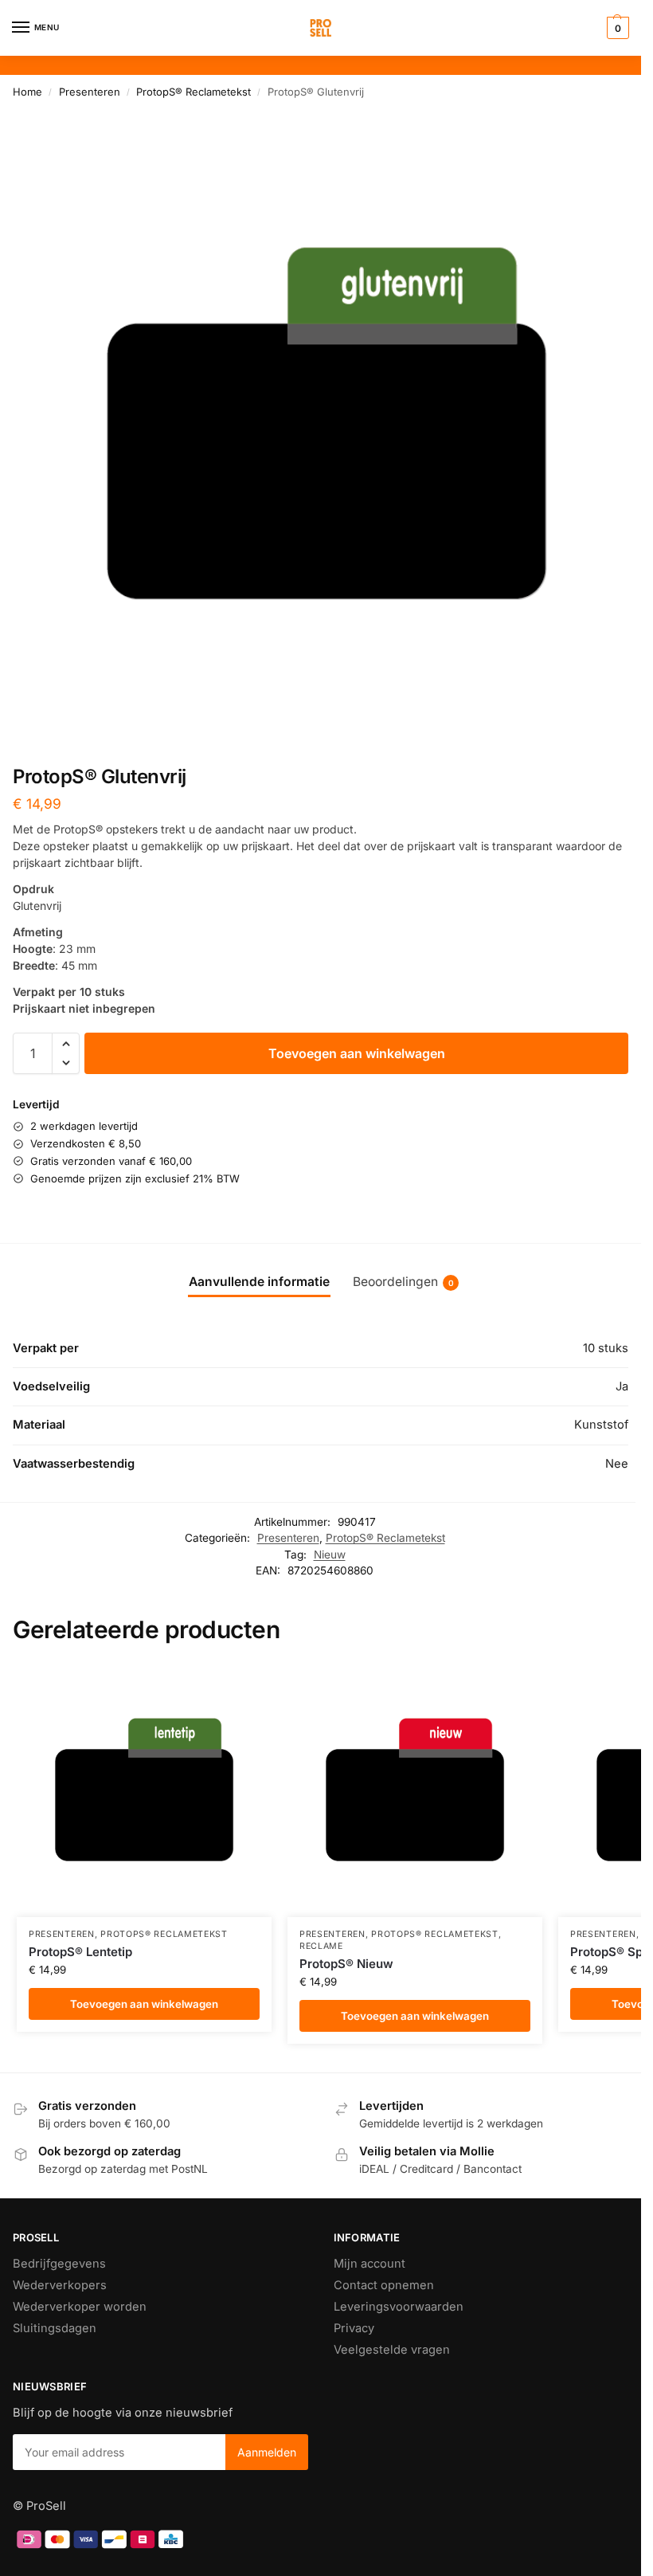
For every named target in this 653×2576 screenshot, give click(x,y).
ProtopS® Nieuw (346, 1964)
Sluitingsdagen (55, 2328)
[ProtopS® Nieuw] (415, 1790)
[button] (616, 28)
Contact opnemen (384, 2285)
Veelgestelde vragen (392, 2350)
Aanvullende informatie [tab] (259, 1282)
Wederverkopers (60, 2285)
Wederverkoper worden (80, 2307)
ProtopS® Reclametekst (194, 92)
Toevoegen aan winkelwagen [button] (144, 2004)
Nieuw (330, 1555)
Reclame (321, 1946)
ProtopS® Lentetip (80, 1952)
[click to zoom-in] (326, 423)
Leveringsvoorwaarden (399, 2307)
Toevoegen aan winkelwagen (357, 1053)
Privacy (354, 2328)
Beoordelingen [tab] (403, 1282)
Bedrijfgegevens (59, 2264)
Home (27, 92)
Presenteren (90, 92)
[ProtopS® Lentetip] (144, 1790)
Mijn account (370, 2264)
